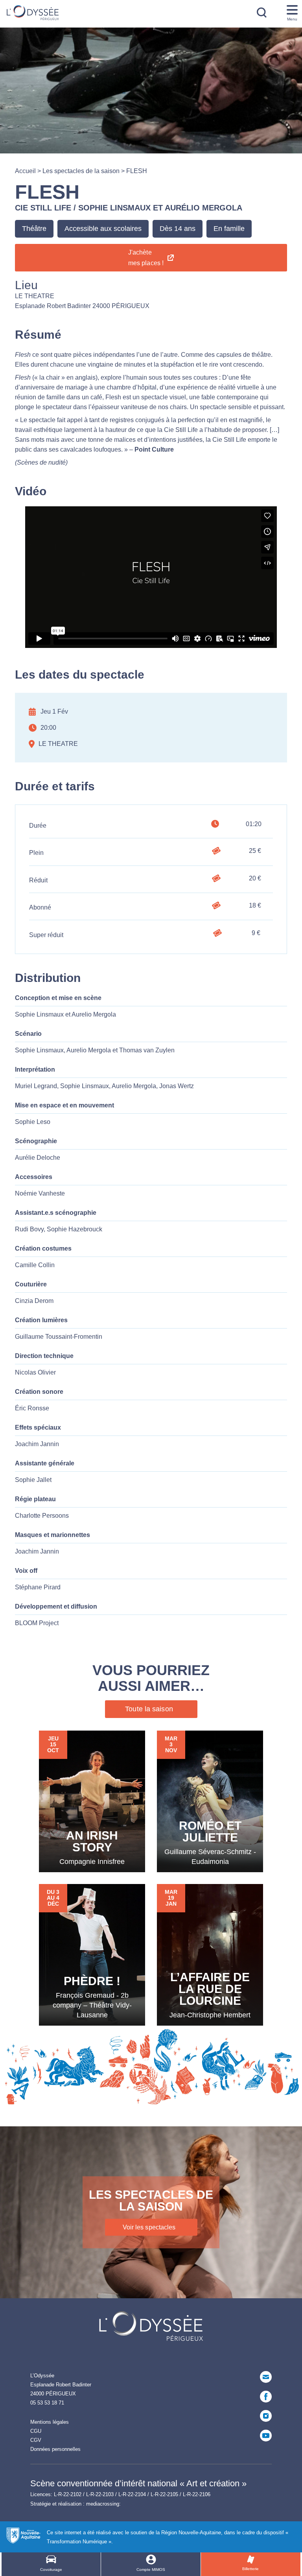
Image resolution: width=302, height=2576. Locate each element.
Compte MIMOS (151, 2570)
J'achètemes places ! (146, 258)
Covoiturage (51, 2570)
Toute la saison (149, 1709)
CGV (36, 2440)
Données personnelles (55, 2449)
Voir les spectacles (149, 2227)
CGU (36, 2431)
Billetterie (250, 2569)
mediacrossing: (103, 2504)
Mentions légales (50, 2422)
